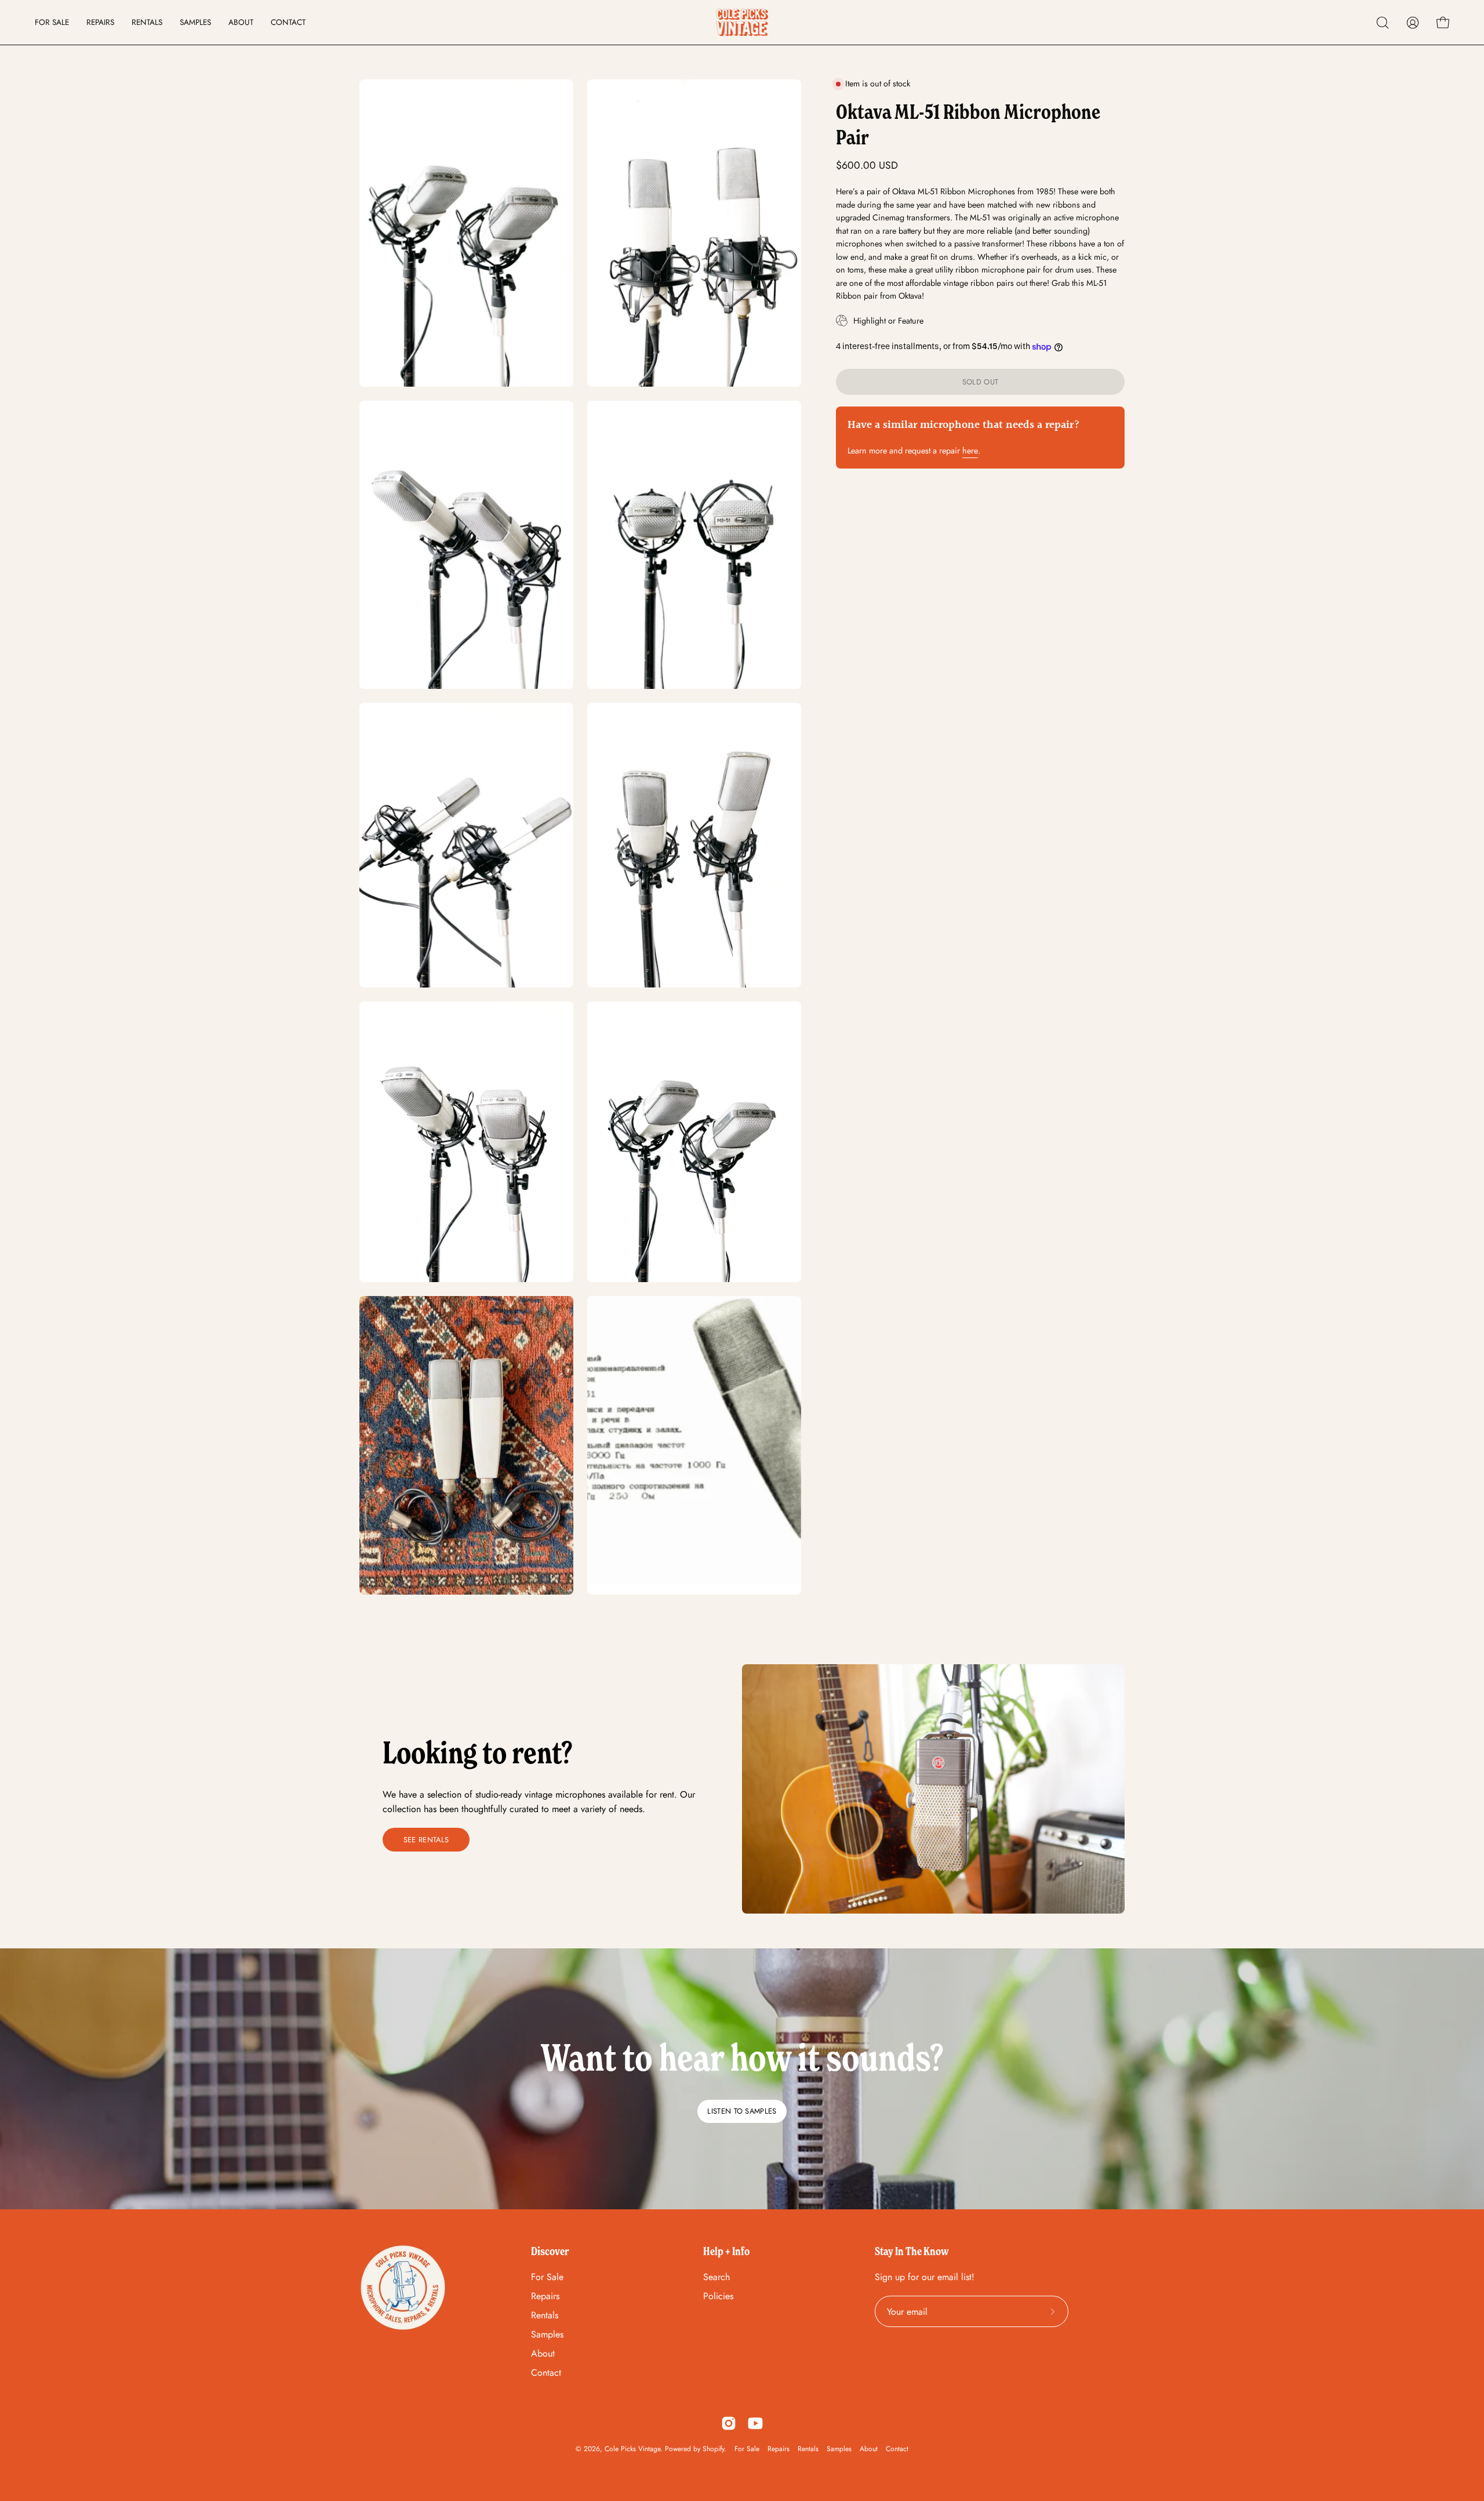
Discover (550, 2251)
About (543, 2353)
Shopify (713, 2449)
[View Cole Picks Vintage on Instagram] (729, 2423)
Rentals (545, 2315)
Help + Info (726, 2251)
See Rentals (426, 1840)
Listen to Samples (742, 2111)
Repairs (545, 2296)
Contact (546, 2373)
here (970, 451)
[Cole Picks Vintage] (742, 22)
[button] (1383, 23)
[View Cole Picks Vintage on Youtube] (755, 2423)
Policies (718, 2296)
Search (716, 2277)
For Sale (547, 2277)
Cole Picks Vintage (632, 2449)
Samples (547, 2334)
